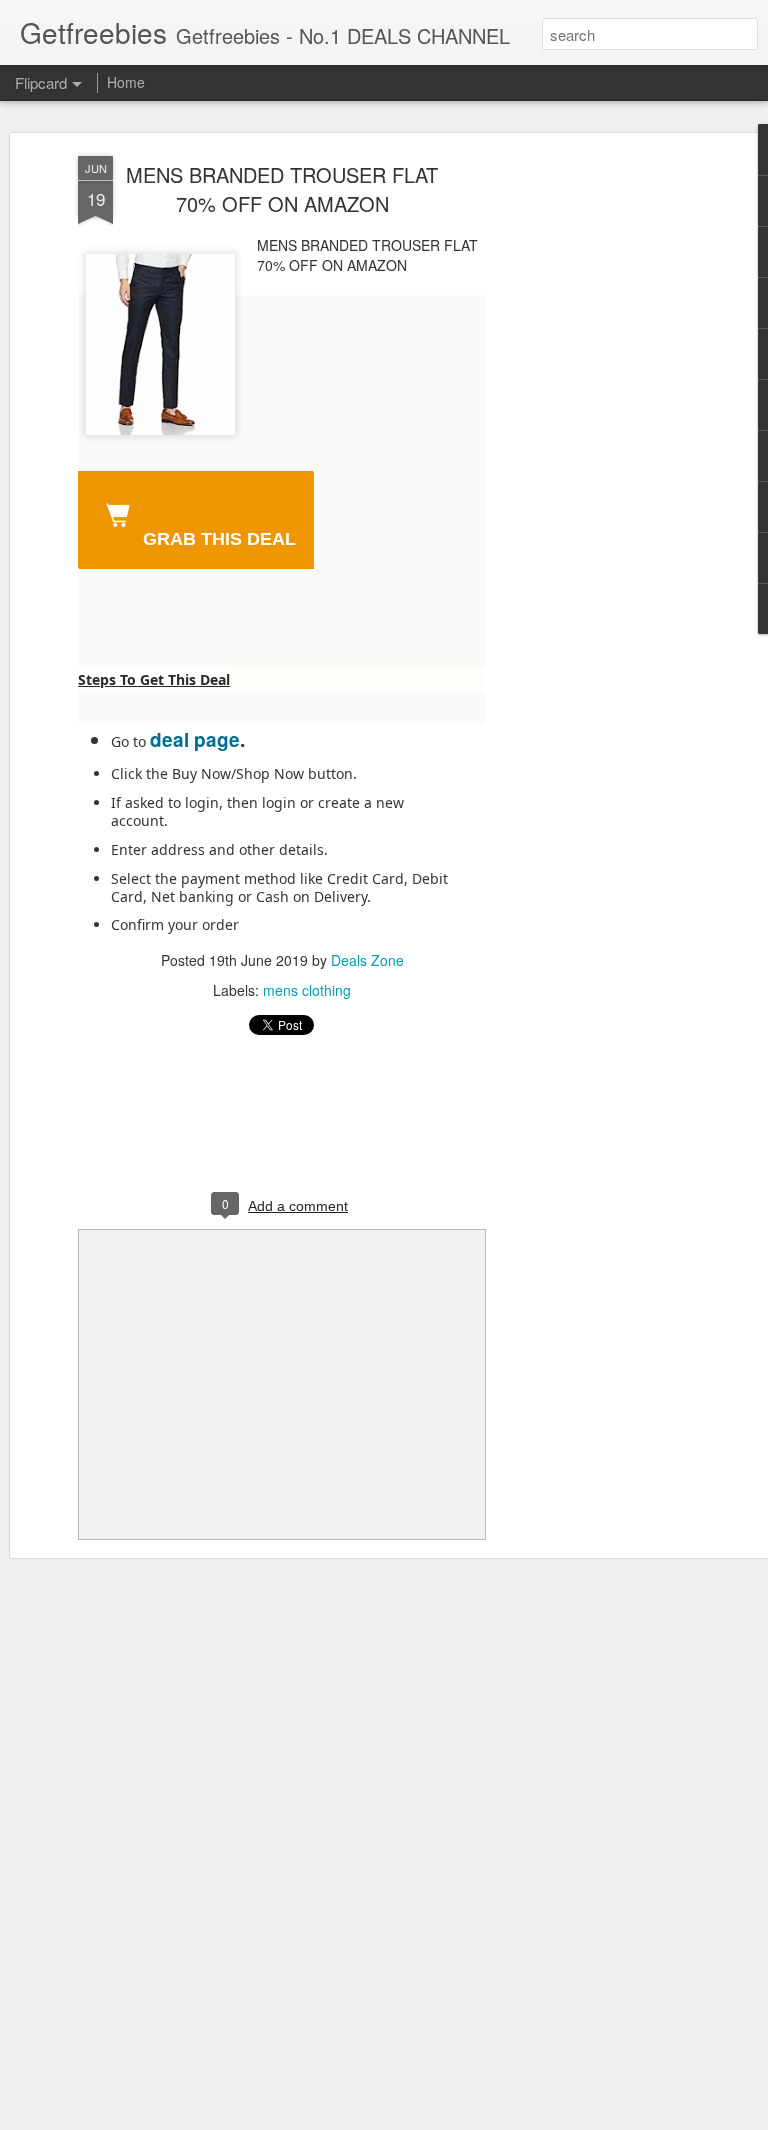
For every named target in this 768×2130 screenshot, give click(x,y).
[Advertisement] (596, 471)
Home (126, 82)
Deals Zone (367, 960)
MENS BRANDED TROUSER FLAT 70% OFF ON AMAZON (282, 189)
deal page (195, 739)
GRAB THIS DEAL (217, 539)
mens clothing (307, 990)
